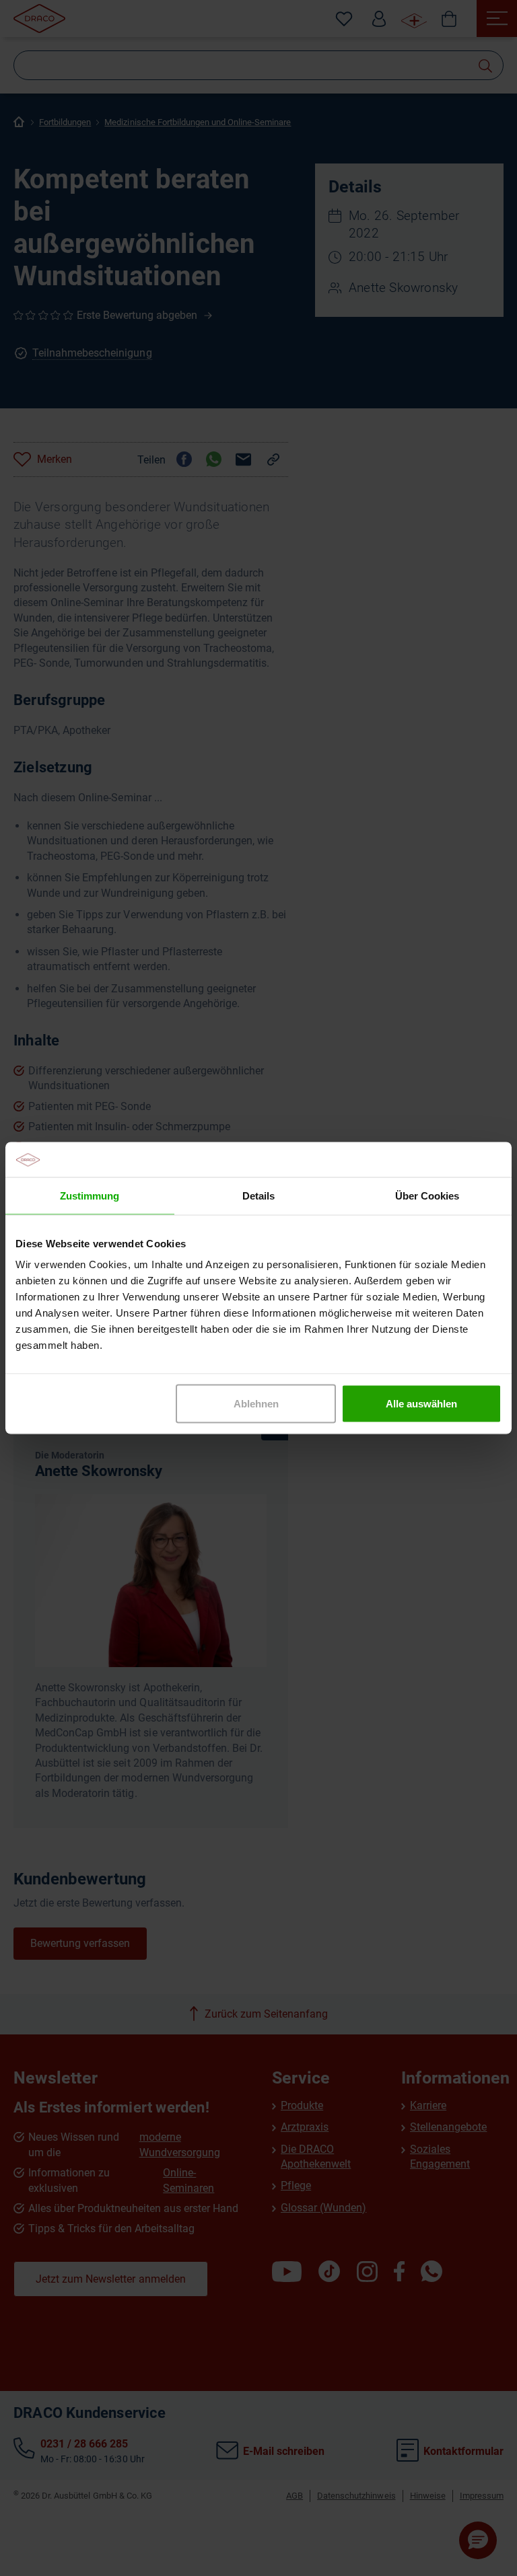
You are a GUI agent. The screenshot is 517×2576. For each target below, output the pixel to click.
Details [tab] (258, 1195)
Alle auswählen (421, 1404)
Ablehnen (256, 1404)
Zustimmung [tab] (90, 1195)
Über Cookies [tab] (427, 1195)
